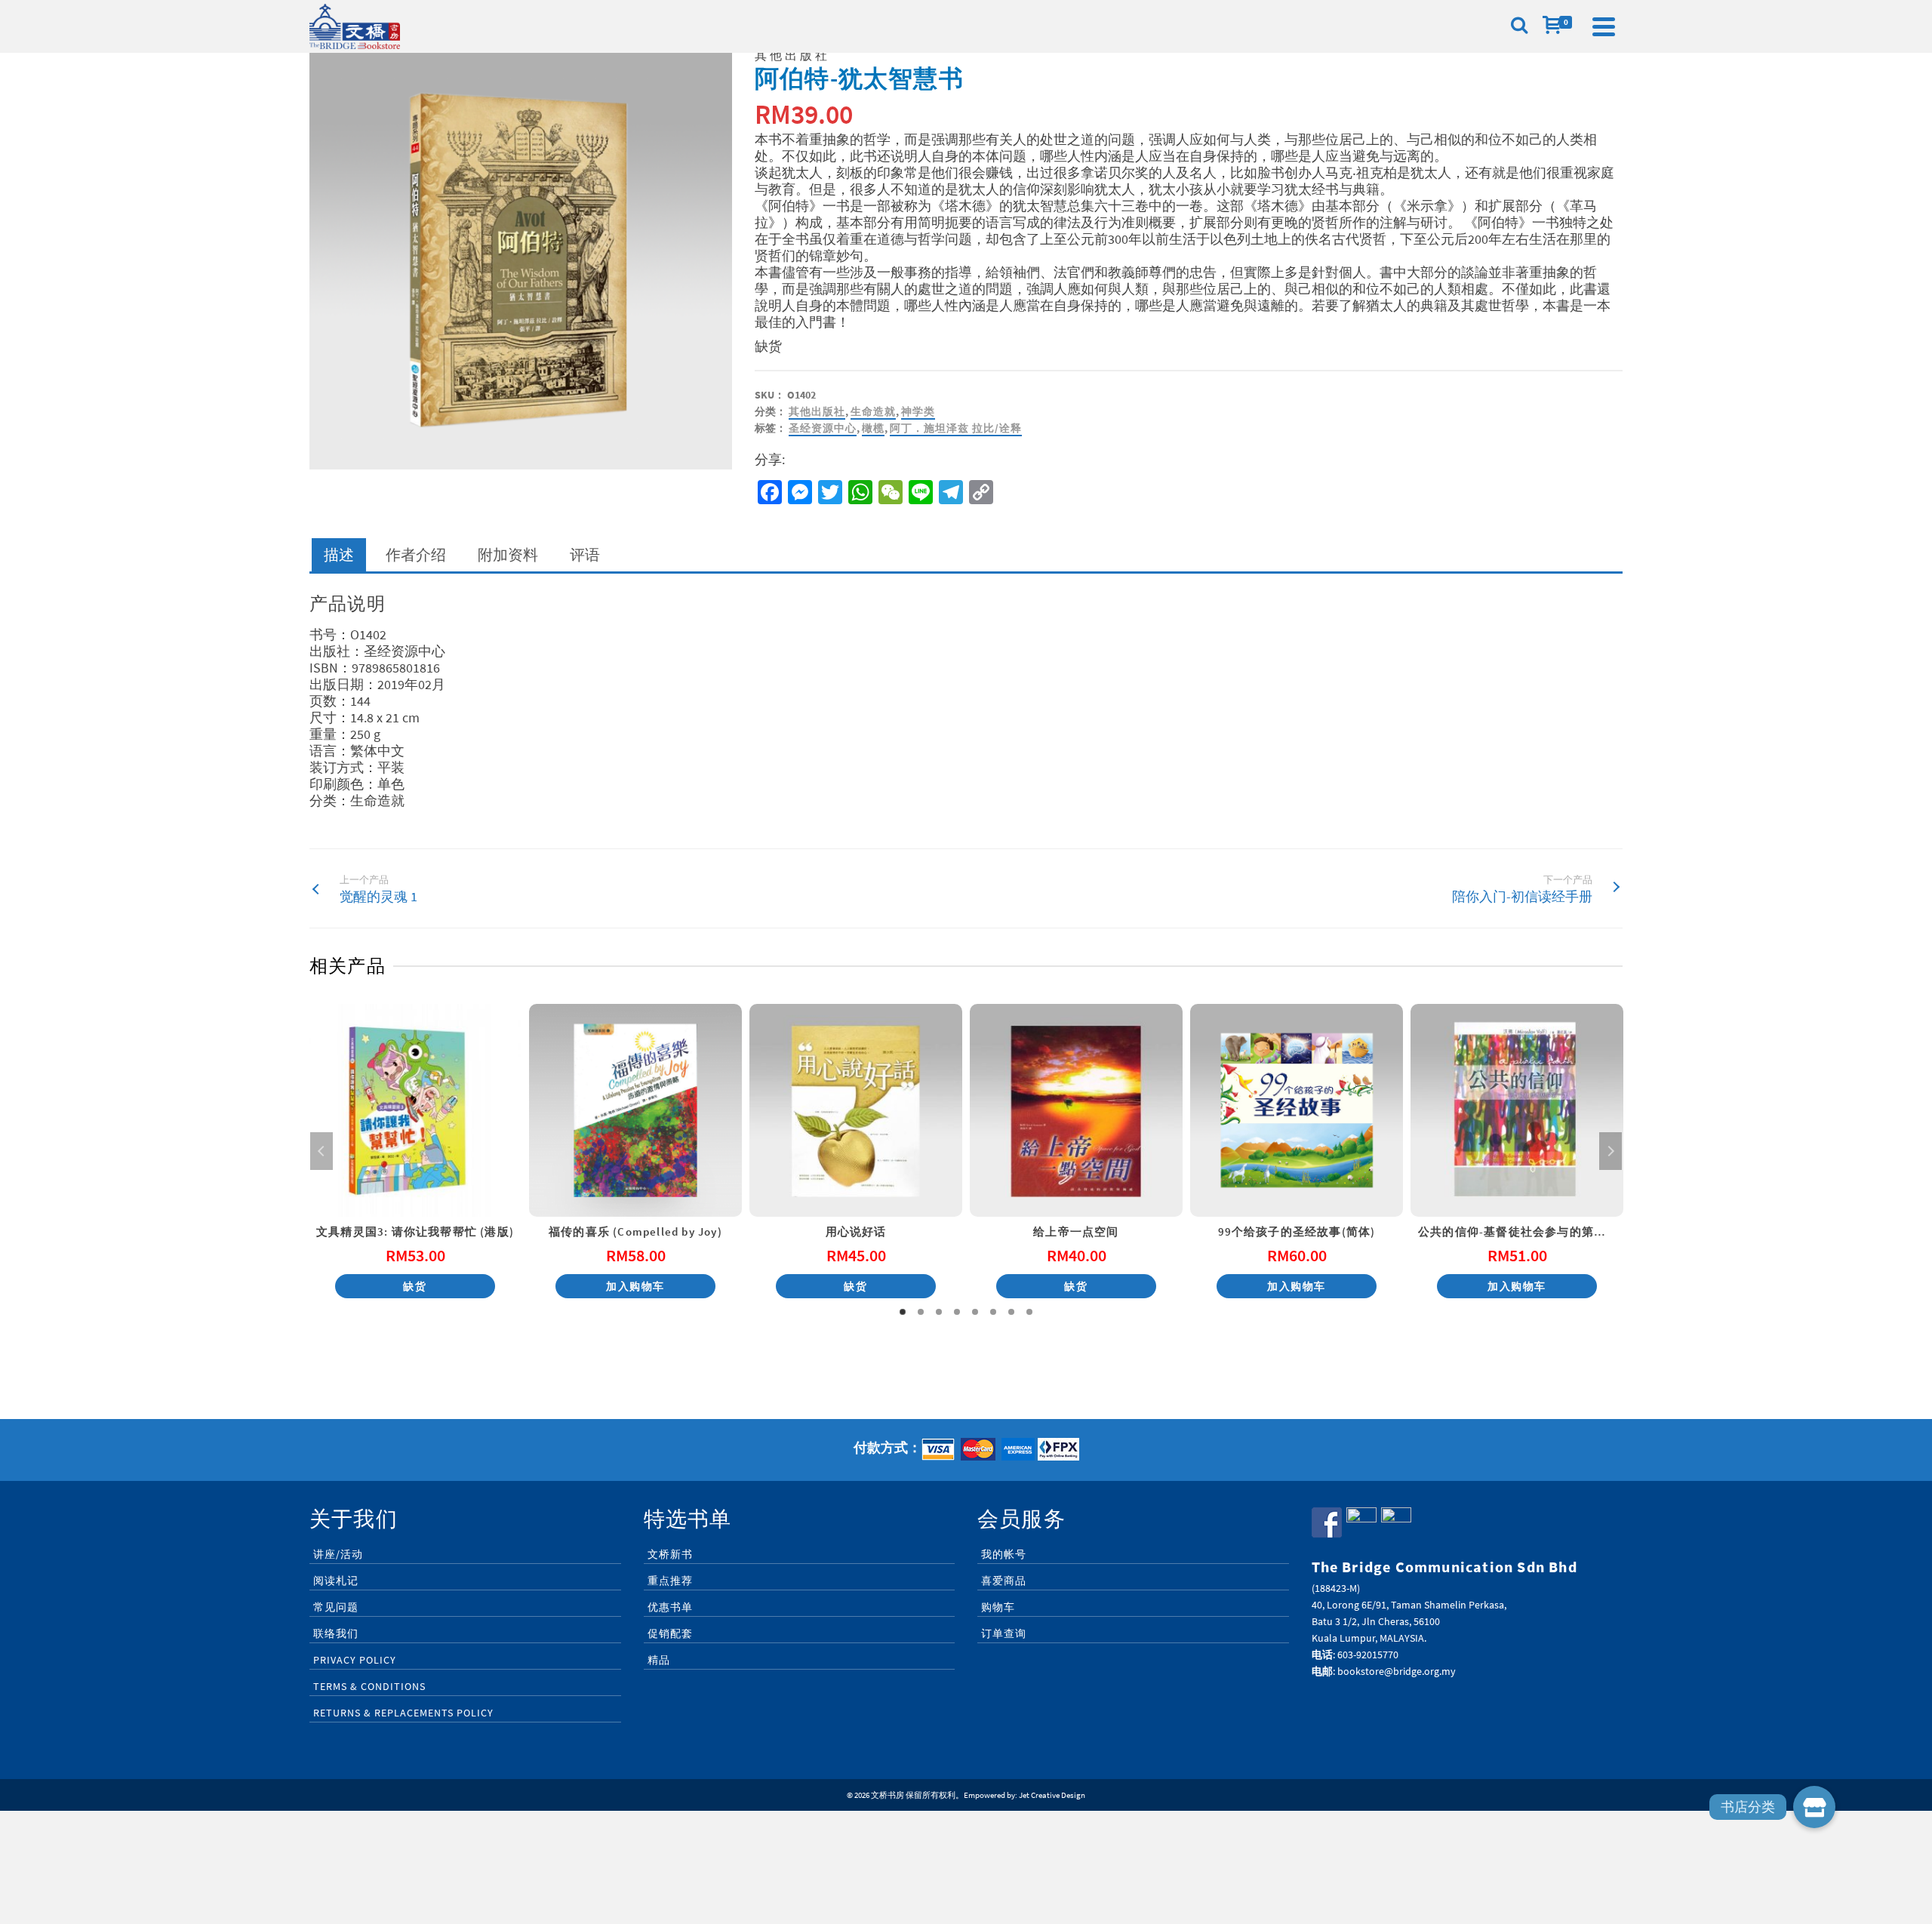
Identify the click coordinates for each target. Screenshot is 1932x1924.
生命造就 (873, 411)
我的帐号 (1004, 1554)
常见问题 (336, 1607)
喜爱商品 (1004, 1581)
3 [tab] (939, 1312)
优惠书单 (670, 1607)
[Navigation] (1604, 26)
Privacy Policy (355, 1660)
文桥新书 (670, 1554)
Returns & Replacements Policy (403, 1713)
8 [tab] (1029, 1312)
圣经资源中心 (823, 428)
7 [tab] (1011, 1312)
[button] (1814, 1807)
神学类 (918, 411)
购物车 (998, 1607)
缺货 (415, 1286)
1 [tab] (903, 1312)
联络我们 (336, 1633)
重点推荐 (670, 1581)
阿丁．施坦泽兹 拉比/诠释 (956, 428)
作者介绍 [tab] (416, 554)
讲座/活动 (338, 1554)
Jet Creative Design (1052, 1795)
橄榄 (873, 428)
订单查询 (1004, 1633)
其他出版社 (817, 411)
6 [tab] (993, 1312)
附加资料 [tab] (508, 554)
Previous (321, 1151)
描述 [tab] (339, 554)
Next (1611, 1151)
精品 (659, 1660)
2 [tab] (921, 1312)
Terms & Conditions (369, 1686)
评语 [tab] (585, 554)
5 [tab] (975, 1312)
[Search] (1519, 26)
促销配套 (670, 1633)
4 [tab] (957, 1312)
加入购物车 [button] (635, 1286)
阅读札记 (336, 1581)
